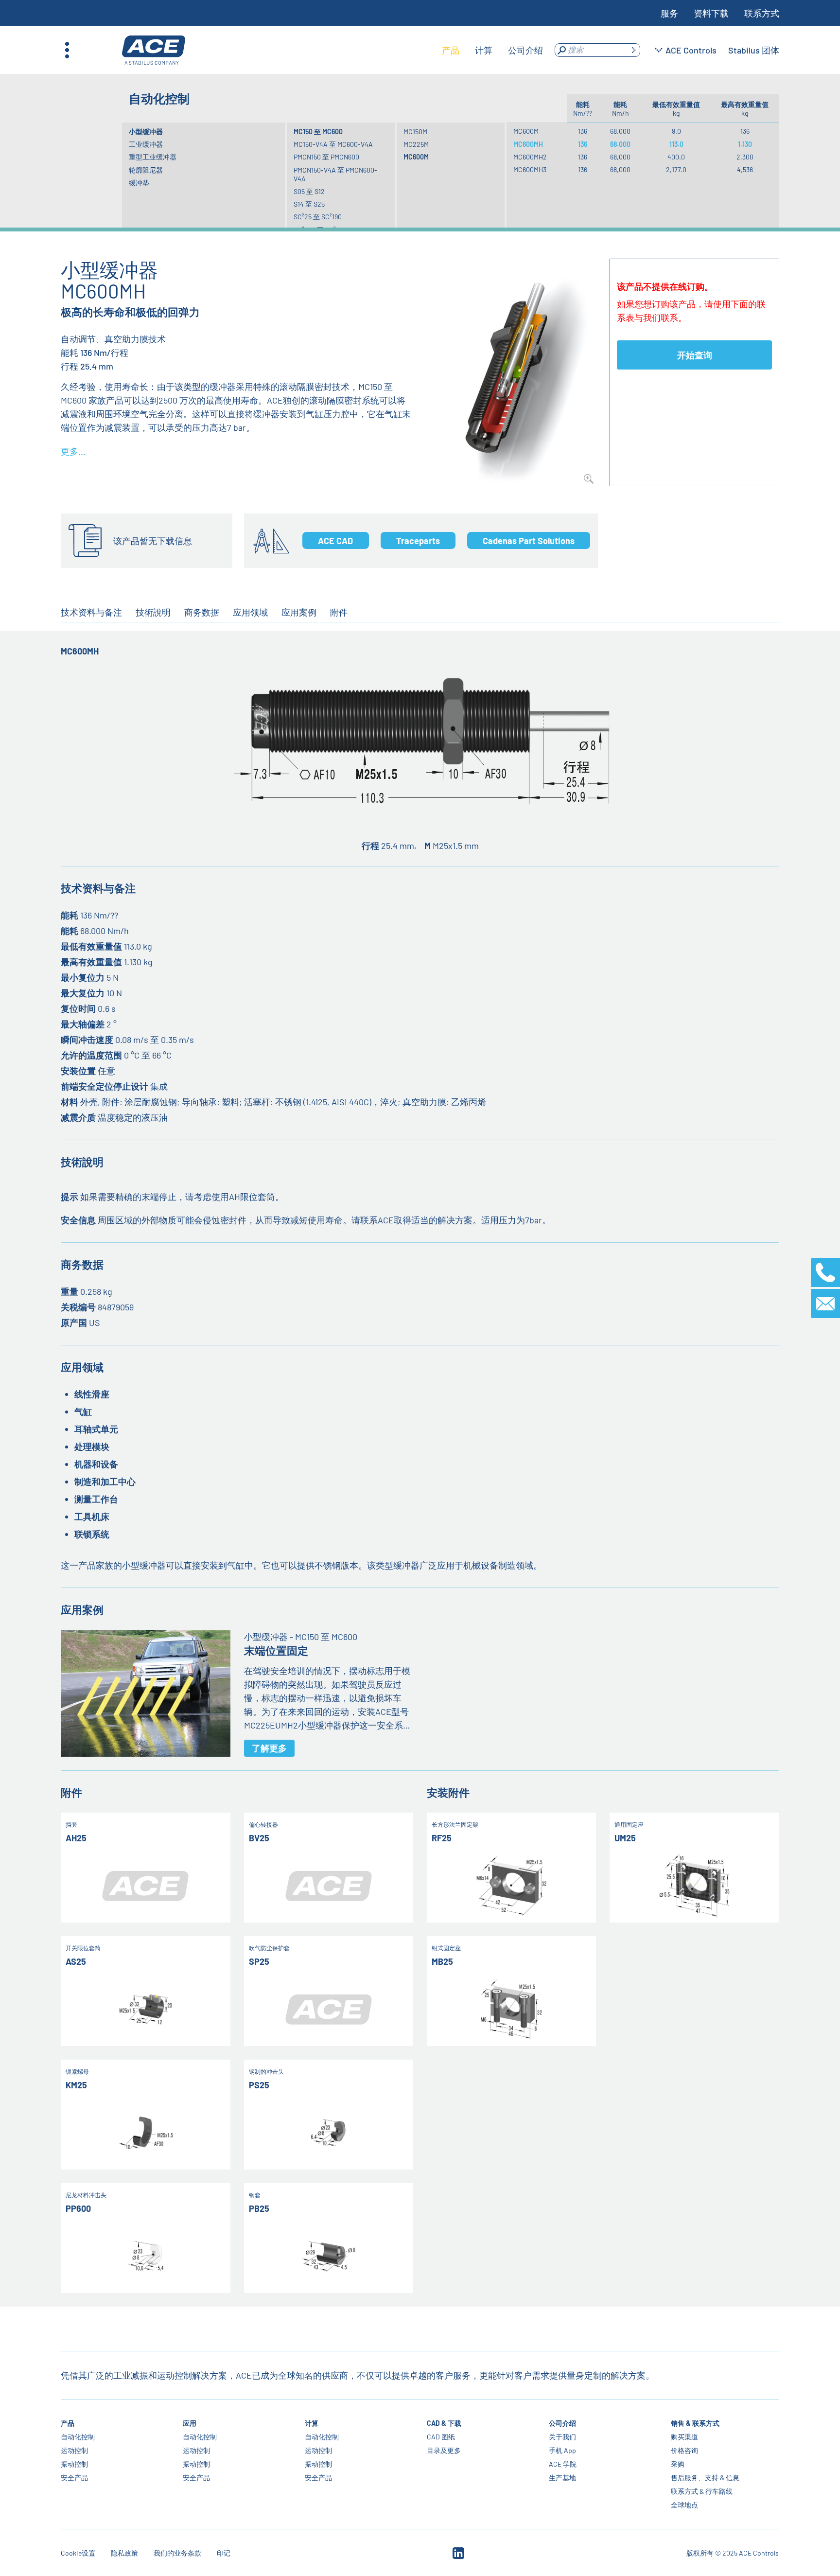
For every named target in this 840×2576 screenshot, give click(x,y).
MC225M (416, 144)
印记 (224, 2553)
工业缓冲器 (146, 144)
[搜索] (633, 50)
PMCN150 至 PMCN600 (326, 157)
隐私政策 (124, 2553)
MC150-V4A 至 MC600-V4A (333, 144)
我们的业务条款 (177, 2553)
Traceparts (418, 541)
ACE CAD (335, 541)
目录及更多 (444, 2450)
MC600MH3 (530, 169)
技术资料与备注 (91, 612)
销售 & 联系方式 (695, 2423)
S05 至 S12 (309, 191)
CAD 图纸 (441, 2437)
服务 (669, 13)
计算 (312, 2423)
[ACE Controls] (154, 50)
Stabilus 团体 (754, 50)
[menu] (492, 50)
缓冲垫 (139, 183)
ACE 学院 (563, 2464)
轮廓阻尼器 (146, 170)
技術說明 (153, 612)
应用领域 (250, 612)
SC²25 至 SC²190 (318, 217)
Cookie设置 (78, 2553)
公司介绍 (562, 2423)
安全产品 (74, 2478)
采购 (678, 2464)
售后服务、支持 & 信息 (705, 2478)
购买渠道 (684, 2437)
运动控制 (74, 2450)
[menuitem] (451, 50)
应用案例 (299, 612)
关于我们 (562, 2437)
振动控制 (74, 2464)
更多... (73, 451)
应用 (190, 2423)
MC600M (416, 157)
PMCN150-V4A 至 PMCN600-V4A (335, 174)
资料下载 (711, 13)
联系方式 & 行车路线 (702, 2491)
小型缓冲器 (146, 132)
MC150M (415, 132)
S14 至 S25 (309, 204)
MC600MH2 (530, 157)
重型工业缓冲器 (153, 157)
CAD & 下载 (444, 2423)
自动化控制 (78, 2437)
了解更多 (269, 1748)
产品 (68, 2423)
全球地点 (684, 2505)
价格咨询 (684, 2450)
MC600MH (528, 144)
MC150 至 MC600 (318, 132)
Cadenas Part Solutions (529, 541)
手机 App (562, 2450)
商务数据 (202, 612)
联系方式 (762, 13)
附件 (339, 612)
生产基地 (562, 2478)
